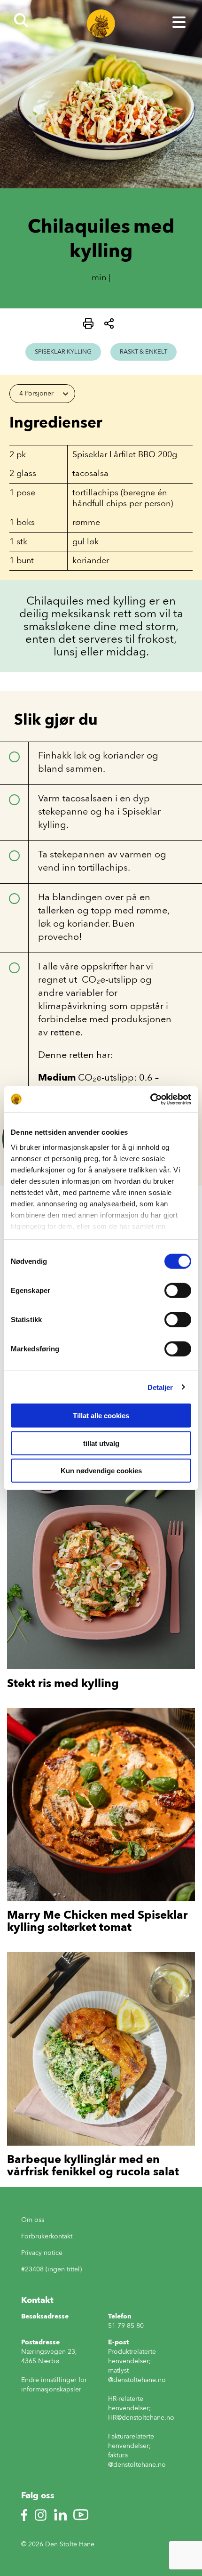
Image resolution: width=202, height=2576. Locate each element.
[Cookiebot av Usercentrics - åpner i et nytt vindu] (150, 1099)
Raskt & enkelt (144, 351)
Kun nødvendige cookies (101, 1471)
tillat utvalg (101, 1443)
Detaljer (160, 1387)
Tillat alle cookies (101, 1416)
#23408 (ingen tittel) (51, 2269)
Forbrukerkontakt (47, 2236)
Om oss (33, 2220)
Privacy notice (42, 2253)
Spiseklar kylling (63, 351)
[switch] (178, 1291)
